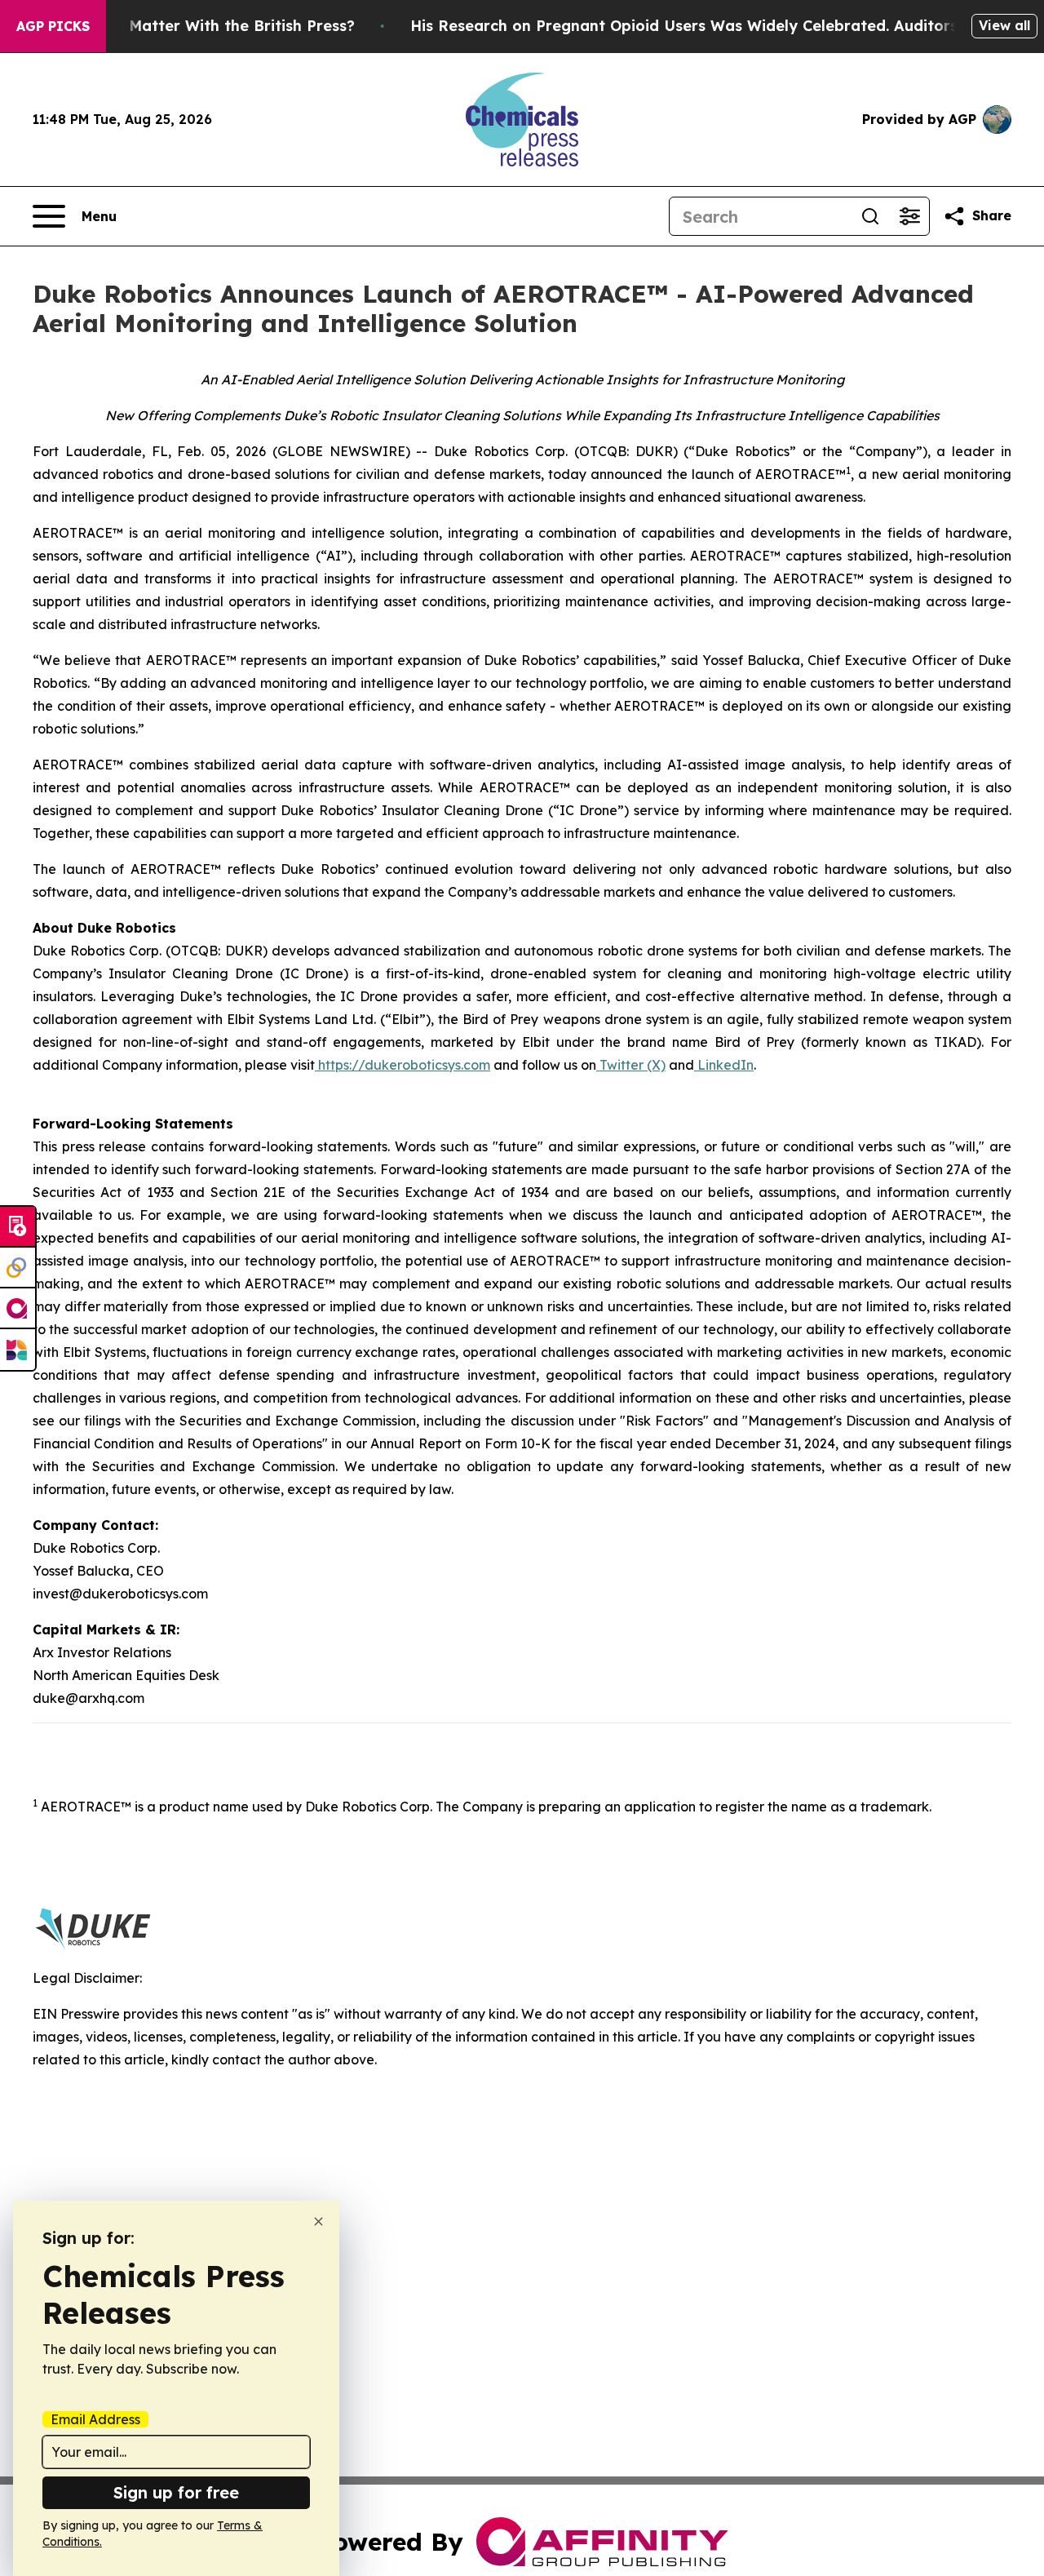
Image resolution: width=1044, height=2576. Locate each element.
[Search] (870, 216)
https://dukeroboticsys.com (403, 1065)
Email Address (95, 2419)
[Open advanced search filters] (909, 216)
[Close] (319, 2221)
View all (1004, 25)
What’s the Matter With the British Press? (199, 26)
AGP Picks (53, 26)
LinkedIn (724, 1065)
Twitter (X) (631, 1065)
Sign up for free (176, 2492)
